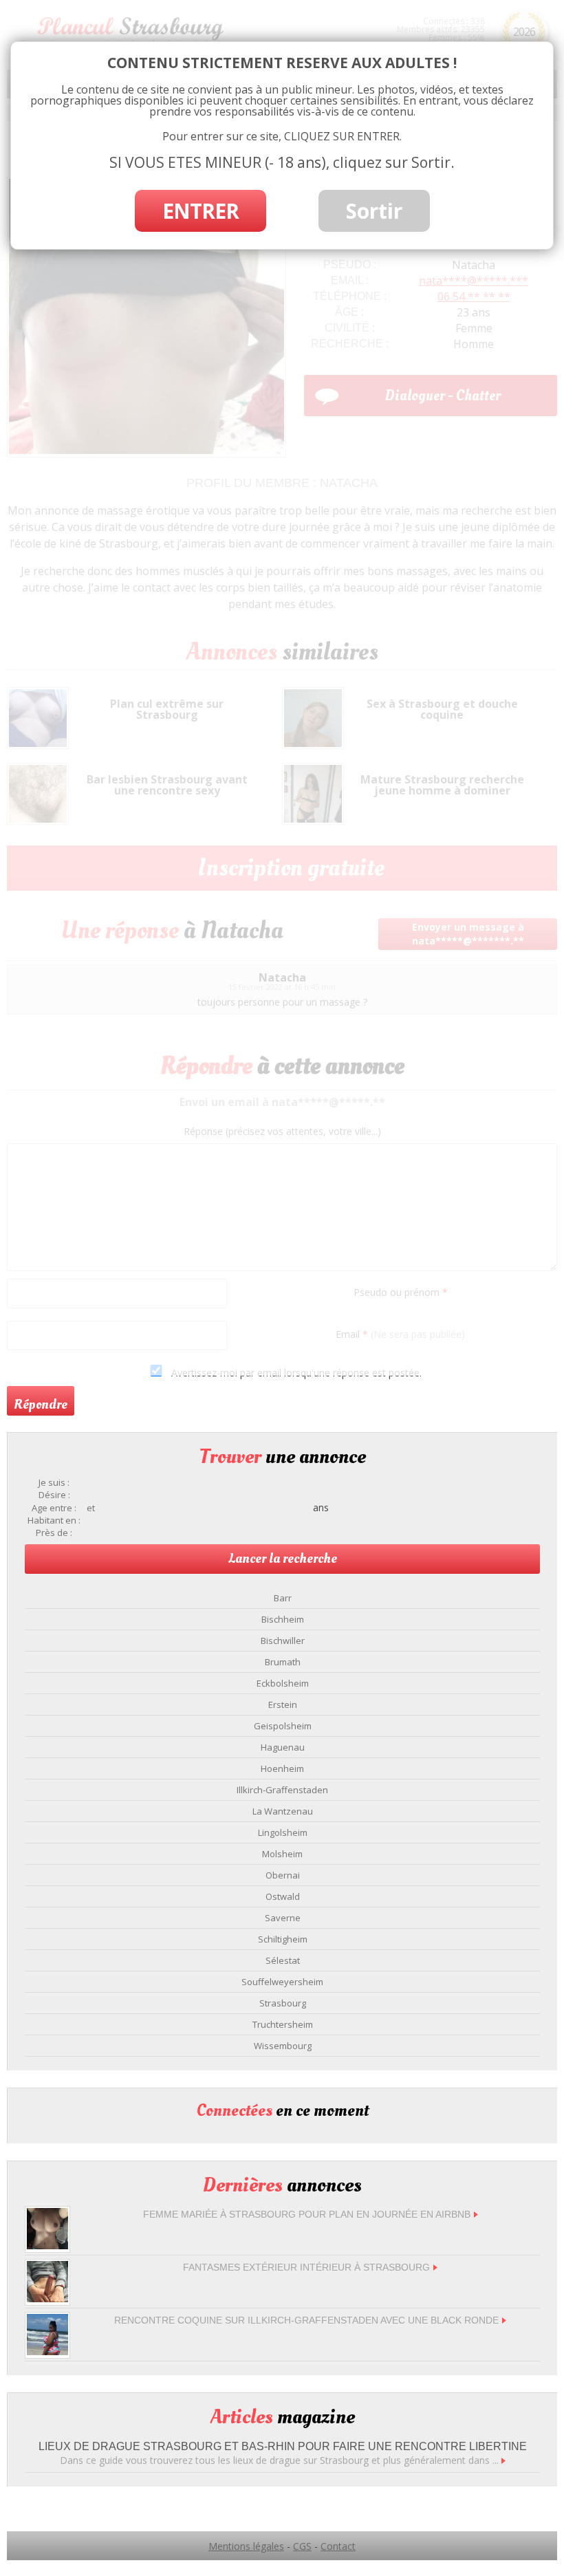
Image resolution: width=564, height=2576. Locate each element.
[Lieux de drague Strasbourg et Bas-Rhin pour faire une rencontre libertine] (503, 2460)
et (91, 1508)
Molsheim (282, 1854)
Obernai (283, 1875)
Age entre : (54, 1508)
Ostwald (283, 1896)
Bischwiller (283, 1641)
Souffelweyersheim (282, 1982)
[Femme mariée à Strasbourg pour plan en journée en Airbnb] (47, 2245)
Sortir (374, 211)
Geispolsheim (283, 1726)
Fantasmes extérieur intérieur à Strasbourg (306, 2267)
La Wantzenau (283, 1811)
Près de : (54, 1533)
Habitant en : (54, 1520)
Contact (338, 2546)
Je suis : (54, 1483)
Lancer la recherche (283, 1559)
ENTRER (200, 211)
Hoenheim (282, 1768)
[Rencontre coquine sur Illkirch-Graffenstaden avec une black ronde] (47, 2351)
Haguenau (283, 1747)
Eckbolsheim (283, 1683)
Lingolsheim (283, 1832)
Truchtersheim (283, 2024)
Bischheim (283, 1619)
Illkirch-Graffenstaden (282, 1790)
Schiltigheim (283, 1939)
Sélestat (283, 1960)
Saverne (283, 1918)
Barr (283, 1598)
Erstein (283, 1704)
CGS (302, 2546)
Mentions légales (246, 2546)
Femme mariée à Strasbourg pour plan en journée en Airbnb (307, 2214)
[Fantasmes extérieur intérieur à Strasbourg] (47, 2298)
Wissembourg (283, 2046)
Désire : (54, 1495)
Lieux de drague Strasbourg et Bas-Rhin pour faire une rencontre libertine (283, 2446)
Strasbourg (283, 2003)
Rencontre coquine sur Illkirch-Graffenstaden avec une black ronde (306, 2320)
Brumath (283, 1662)
